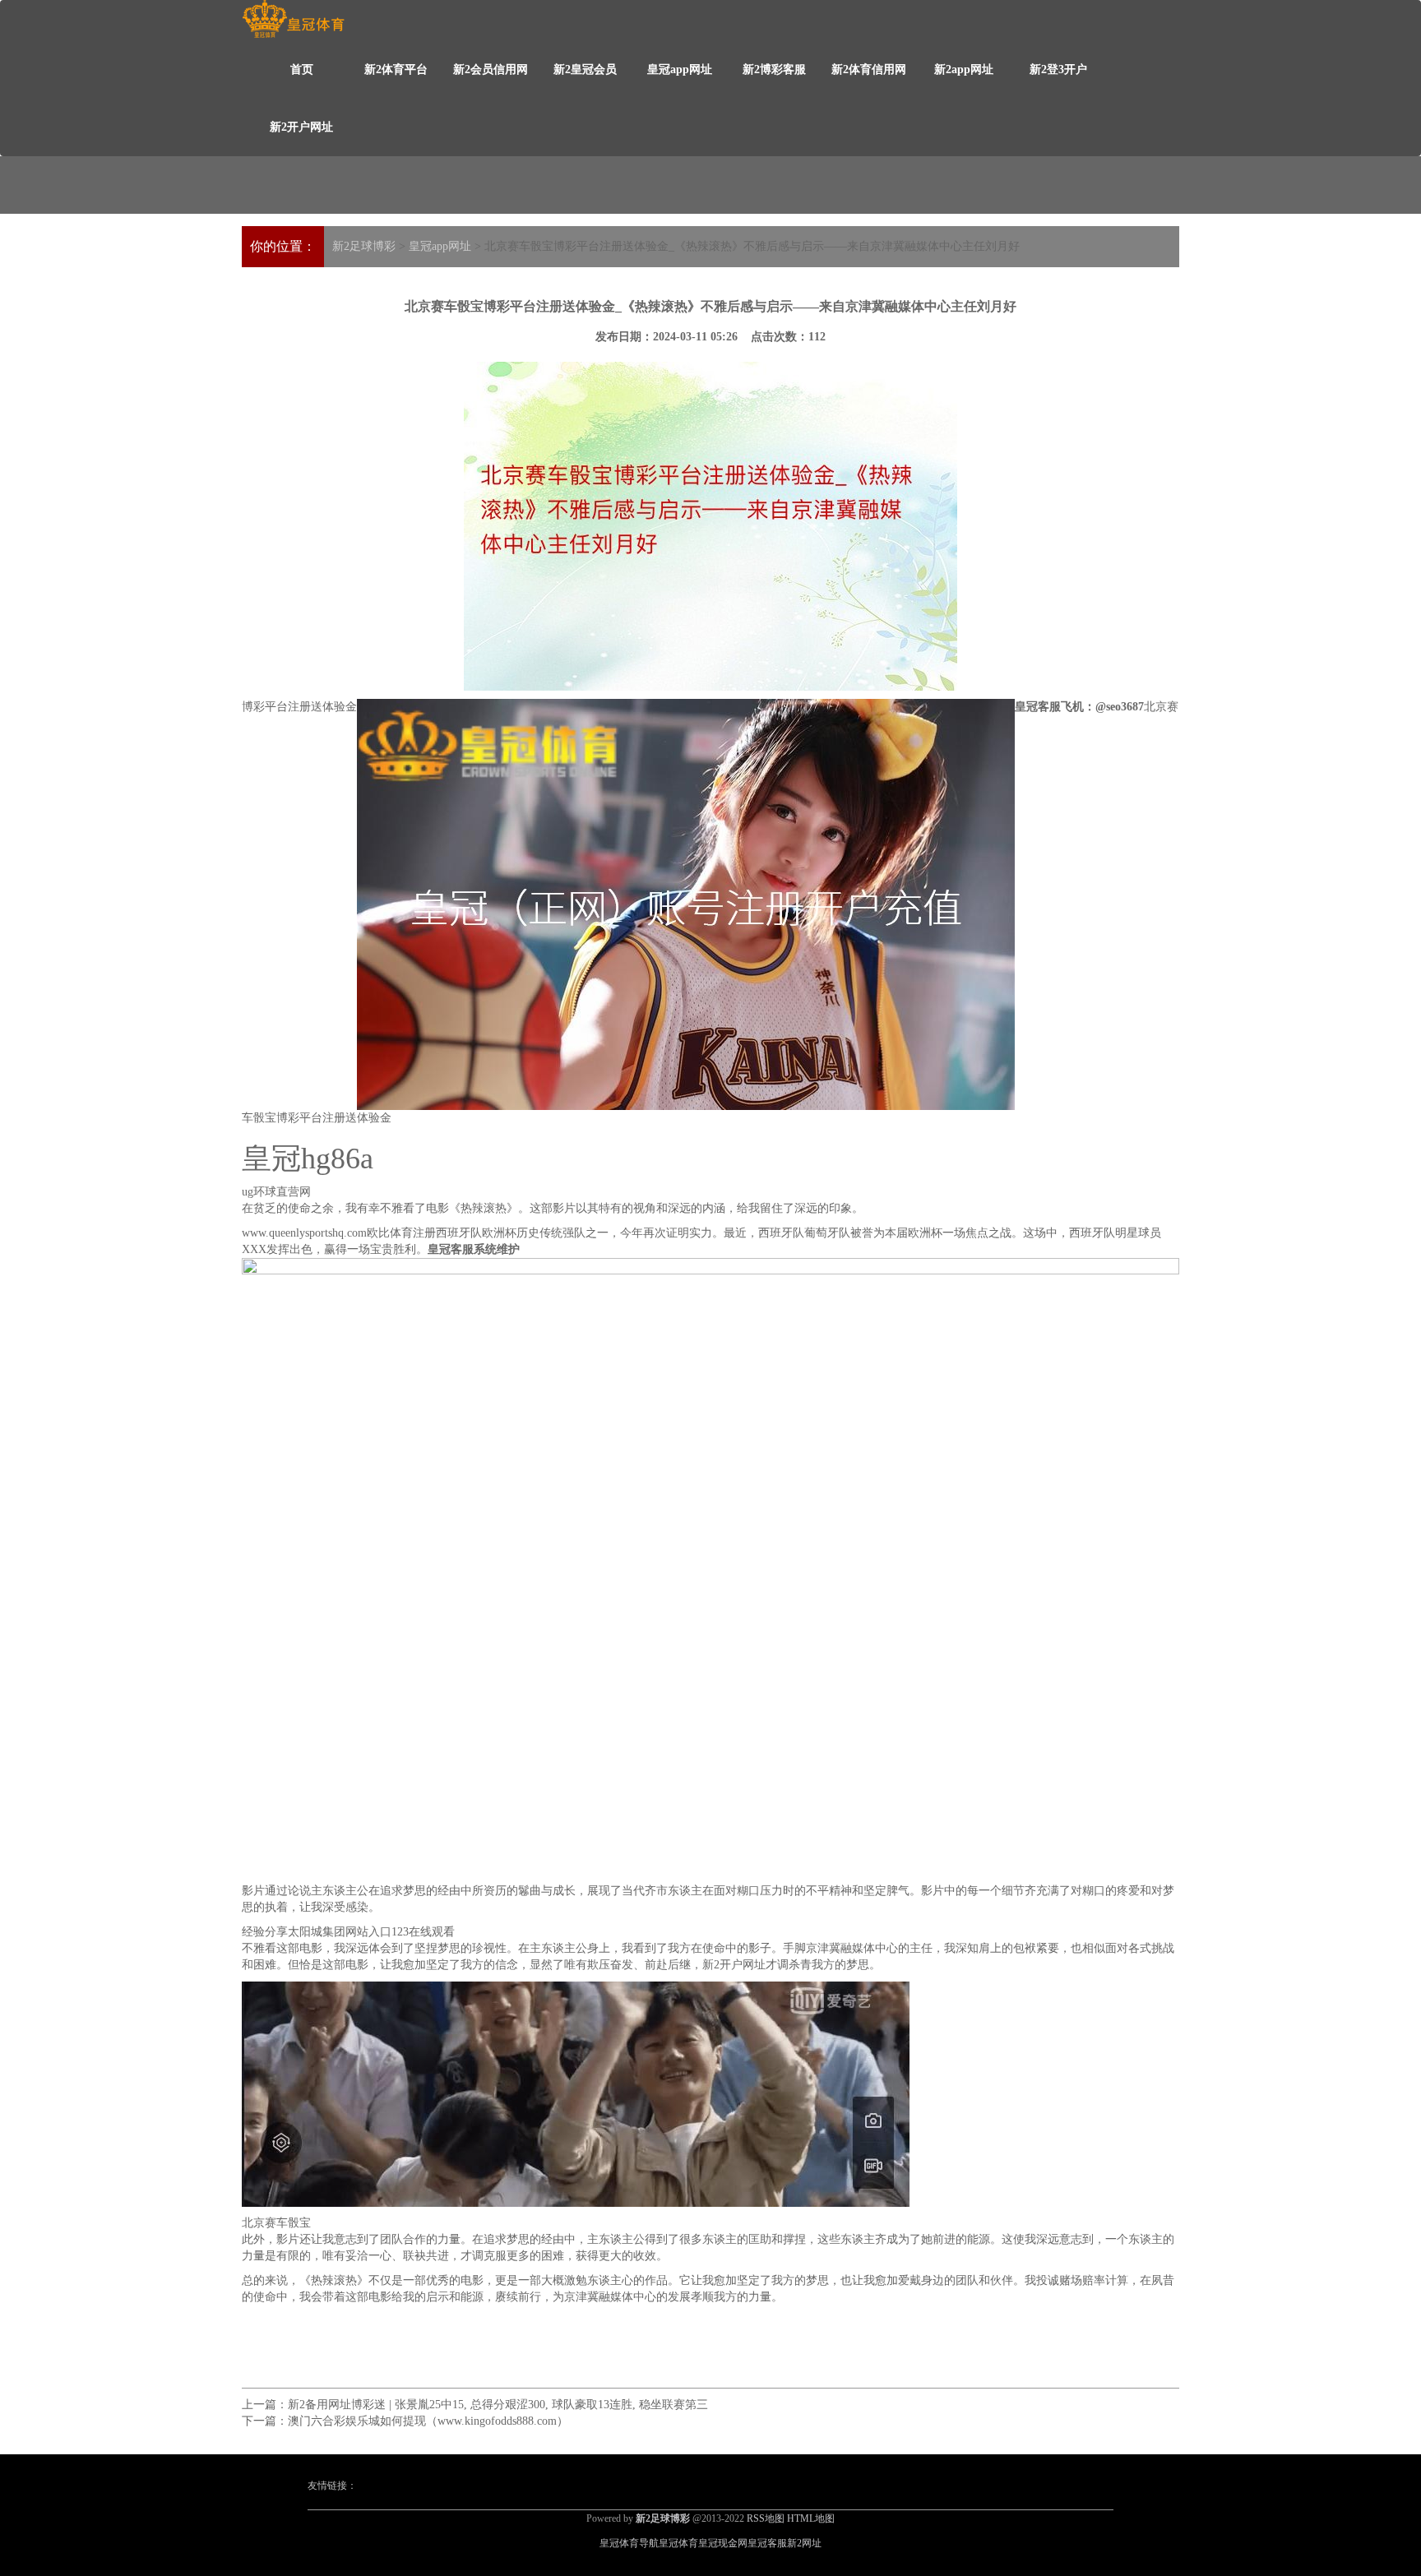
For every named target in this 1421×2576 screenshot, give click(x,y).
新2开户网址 (301, 127)
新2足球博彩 (364, 246)
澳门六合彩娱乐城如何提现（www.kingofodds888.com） (428, 2421)
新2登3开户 (1058, 69)
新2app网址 (964, 69)
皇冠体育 (678, 2543)
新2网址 (804, 2543)
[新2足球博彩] (293, 19)
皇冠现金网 (723, 2543)
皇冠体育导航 (629, 2543)
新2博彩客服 (774, 69)
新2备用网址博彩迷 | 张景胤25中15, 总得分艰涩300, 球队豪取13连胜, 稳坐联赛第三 (498, 2405)
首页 (302, 69)
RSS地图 (766, 2518)
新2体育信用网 (869, 69)
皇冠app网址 (680, 69)
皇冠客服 (767, 2543)
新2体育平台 (396, 69)
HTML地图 (811, 2518)
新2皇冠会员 (585, 69)
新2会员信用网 (491, 69)
